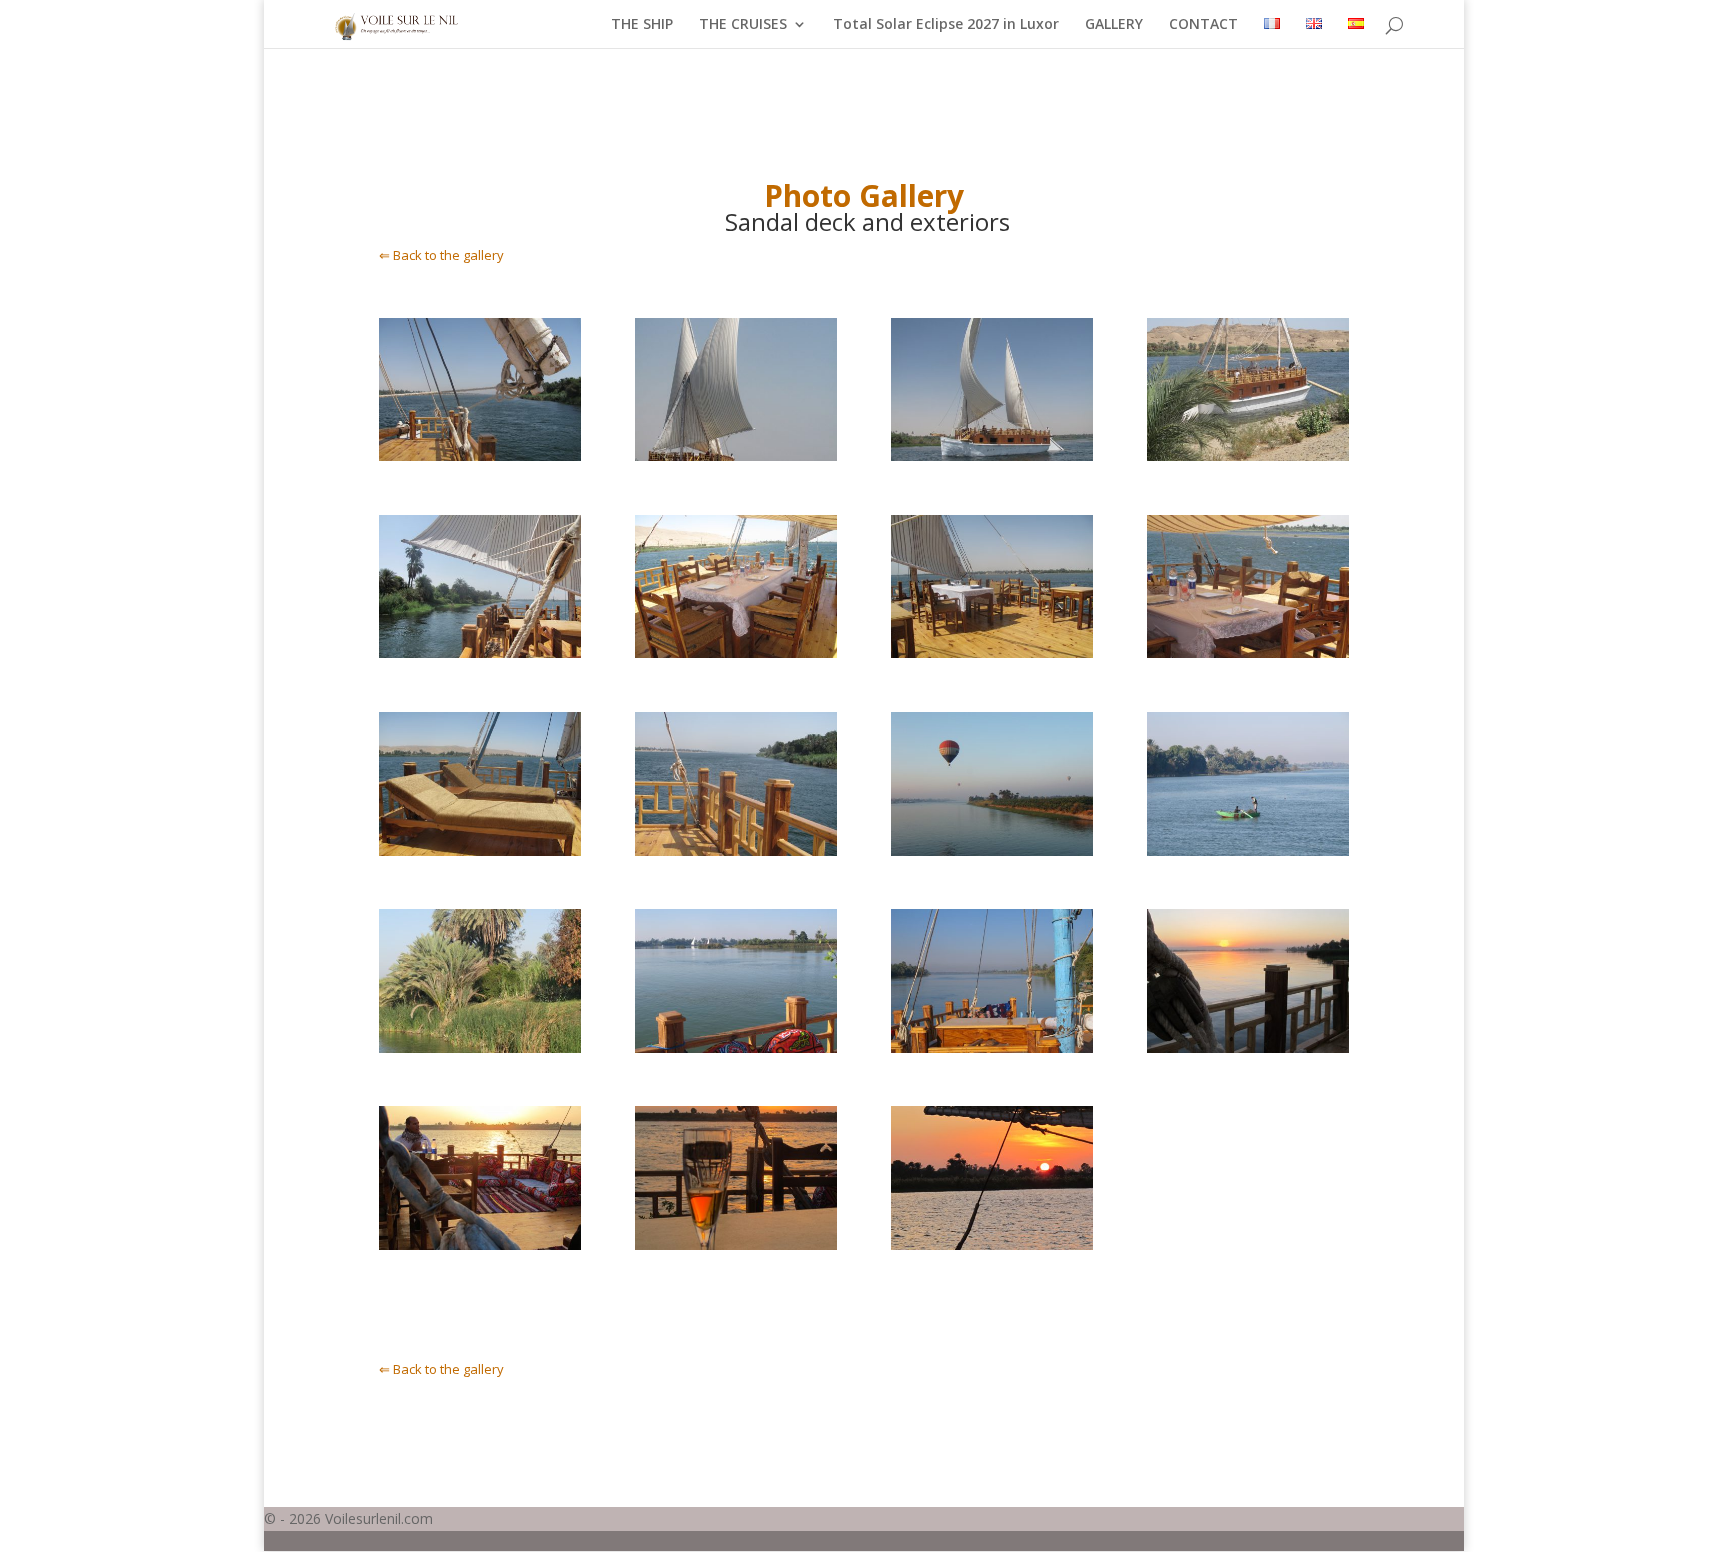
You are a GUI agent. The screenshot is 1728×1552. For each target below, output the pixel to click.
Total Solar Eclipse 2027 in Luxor (946, 25)
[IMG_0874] (736, 1047)
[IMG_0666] (480, 1244)
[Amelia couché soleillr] (1248, 1047)
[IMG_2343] (736, 850)
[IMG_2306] (480, 850)
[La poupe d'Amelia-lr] (480, 455)
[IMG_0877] (992, 1047)
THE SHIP (642, 25)
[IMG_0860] (1248, 850)
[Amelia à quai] (1248, 455)
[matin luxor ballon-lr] (992, 850)
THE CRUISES (743, 25)
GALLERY (1114, 25)
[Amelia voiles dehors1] (736, 455)
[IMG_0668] (736, 1244)
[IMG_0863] (480, 1047)
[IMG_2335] (992, 652)
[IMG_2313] (736, 652)
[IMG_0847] (992, 1244)
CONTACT (1203, 25)
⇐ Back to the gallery (441, 255)
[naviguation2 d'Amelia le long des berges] (480, 652)
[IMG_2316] (1248, 652)
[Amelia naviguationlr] (992, 455)
